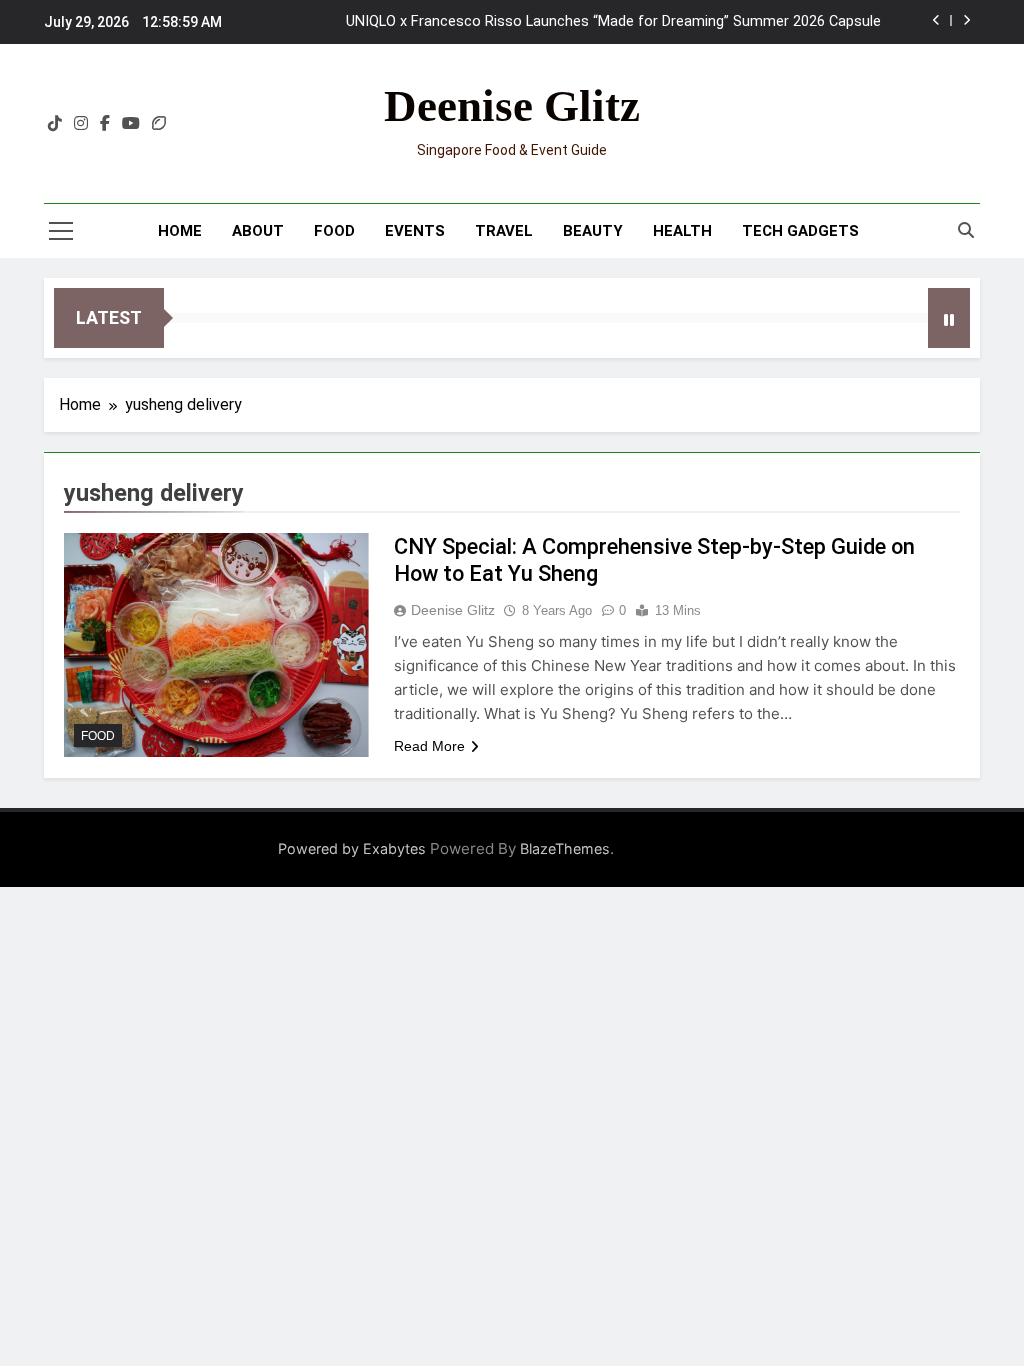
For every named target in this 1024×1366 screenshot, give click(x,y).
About (258, 231)
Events (415, 231)
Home (180, 231)
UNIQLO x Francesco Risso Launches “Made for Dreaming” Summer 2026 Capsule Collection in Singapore (613, 22)
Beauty (593, 231)
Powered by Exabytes (352, 848)
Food (334, 231)
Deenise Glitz (512, 106)
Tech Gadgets (800, 231)
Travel (504, 231)
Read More (429, 746)
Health (682, 231)
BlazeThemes (565, 848)
